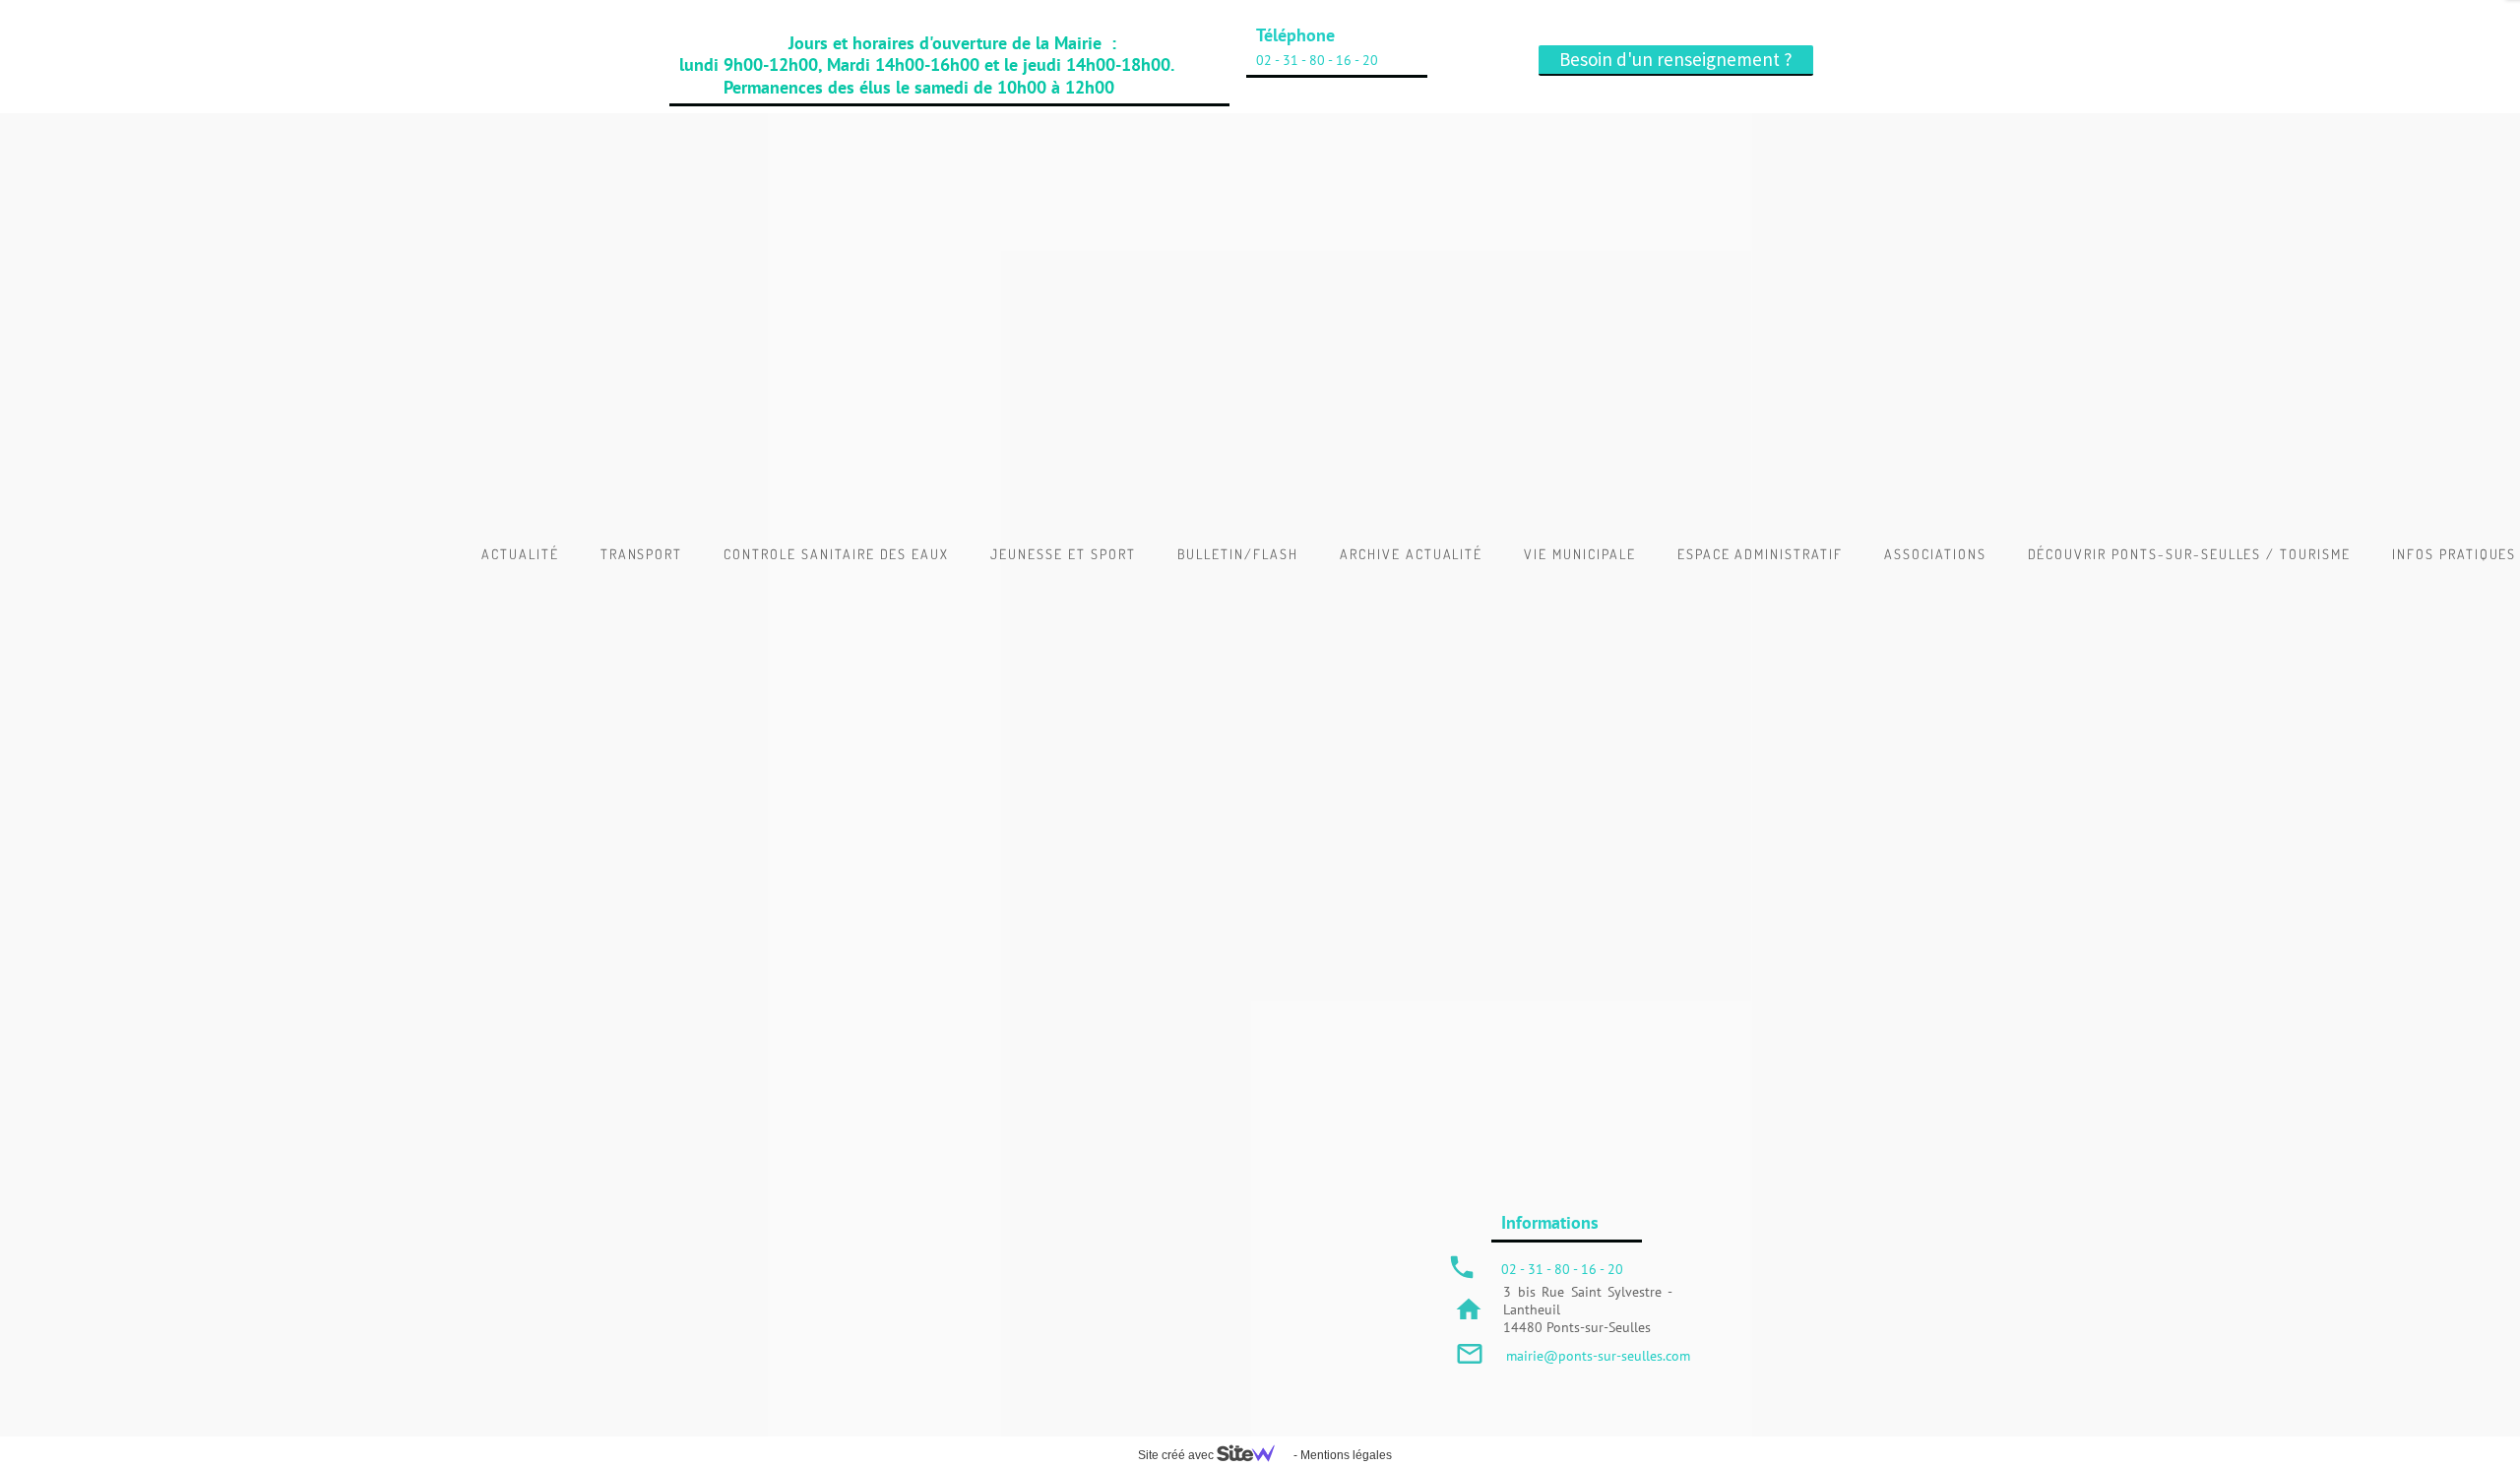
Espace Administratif (1760, 554)
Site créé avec (1177, 1455)
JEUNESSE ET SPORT (1063, 554)
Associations (1935, 554)
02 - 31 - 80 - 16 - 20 (1317, 60)
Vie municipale (1579, 554)
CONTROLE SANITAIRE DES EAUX (836, 554)
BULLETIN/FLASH (1238, 554)
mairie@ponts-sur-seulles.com (1598, 1356)
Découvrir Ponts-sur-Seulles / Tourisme (2189, 554)
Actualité (520, 554)
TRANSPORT (642, 554)
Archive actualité (1411, 554)
